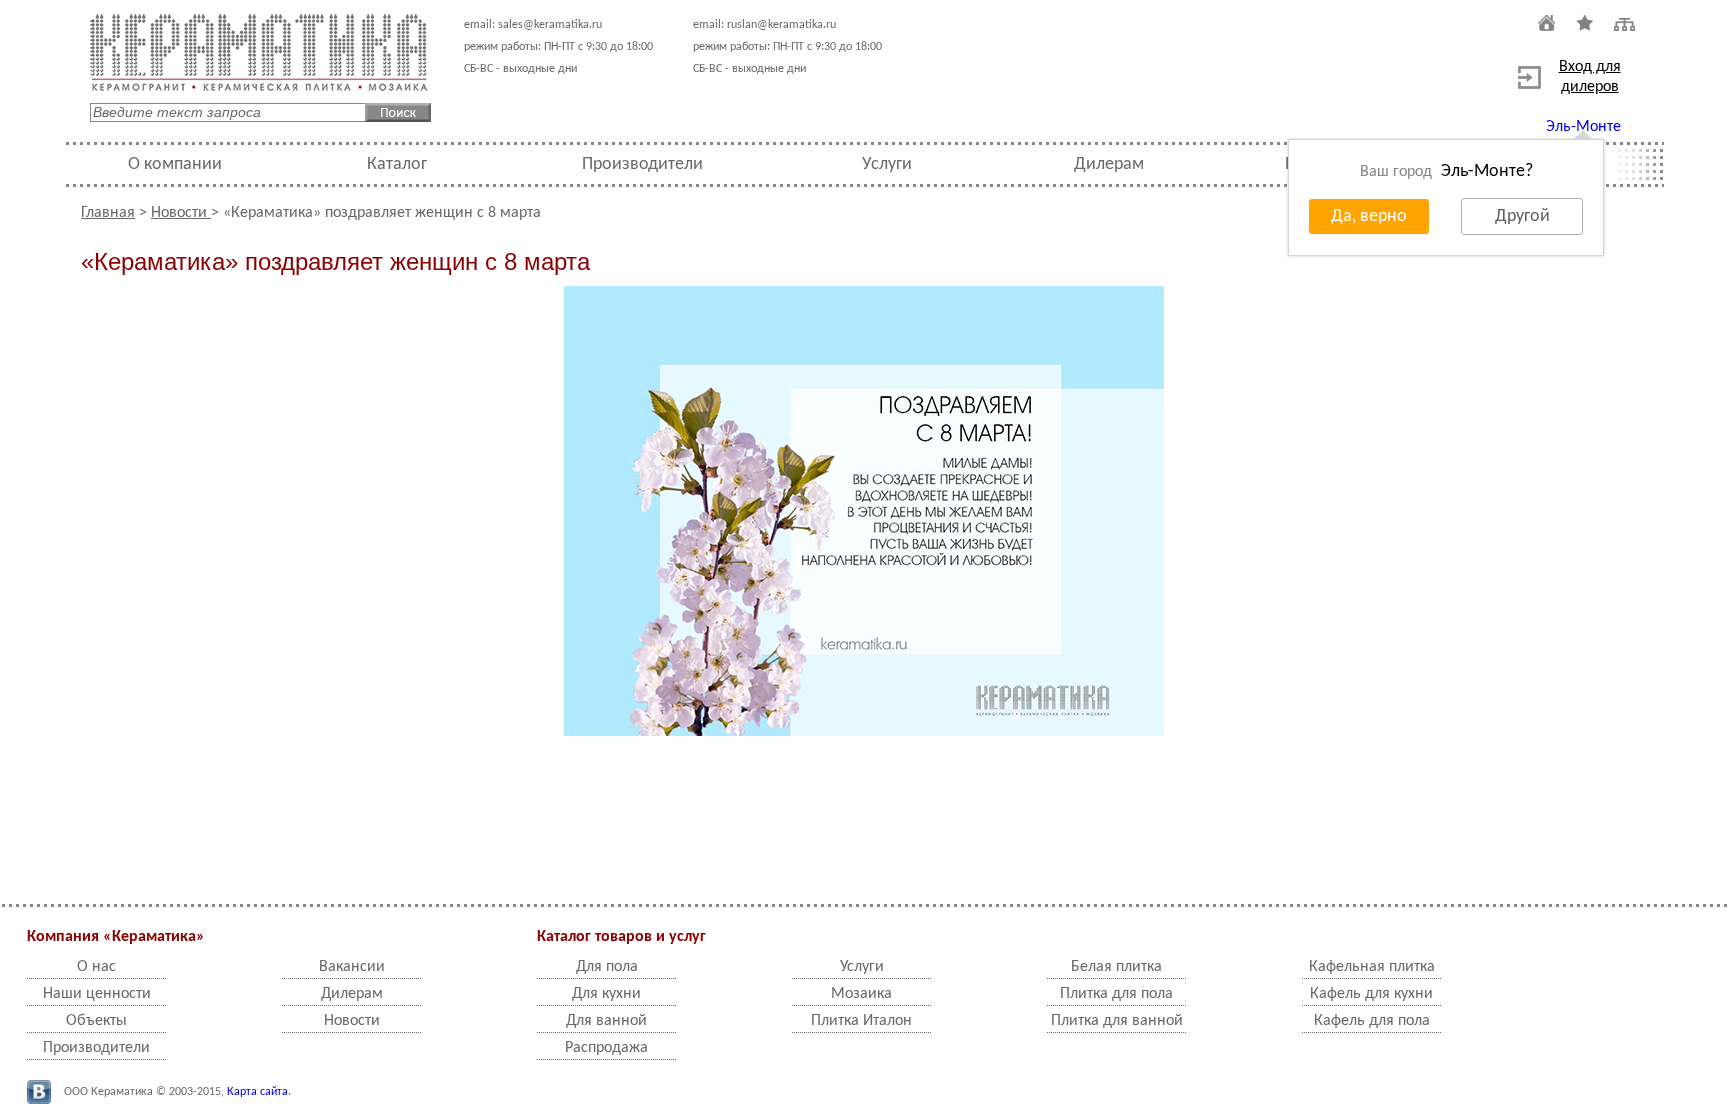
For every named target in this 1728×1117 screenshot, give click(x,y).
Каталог (397, 164)
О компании (175, 164)
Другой (1522, 216)
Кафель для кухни (1371, 994)
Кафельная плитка (1372, 967)
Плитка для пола (1116, 994)
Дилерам (1109, 164)
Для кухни (606, 994)
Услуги (887, 164)
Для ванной (606, 1021)
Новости (181, 213)
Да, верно (1369, 216)
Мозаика (861, 994)
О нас (96, 967)
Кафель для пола (1372, 1021)
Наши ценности (97, 994)
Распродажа (606, 1048)
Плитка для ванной (1117, 1021)
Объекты (96, 1021)
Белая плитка (1116, 967)
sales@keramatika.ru (550, 25)
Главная (108, 213)
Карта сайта (257, 1092)
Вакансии (352, 967)
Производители (642, 164)
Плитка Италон (861, 1021)
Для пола (607, 967)
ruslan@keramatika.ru (781, 25)
